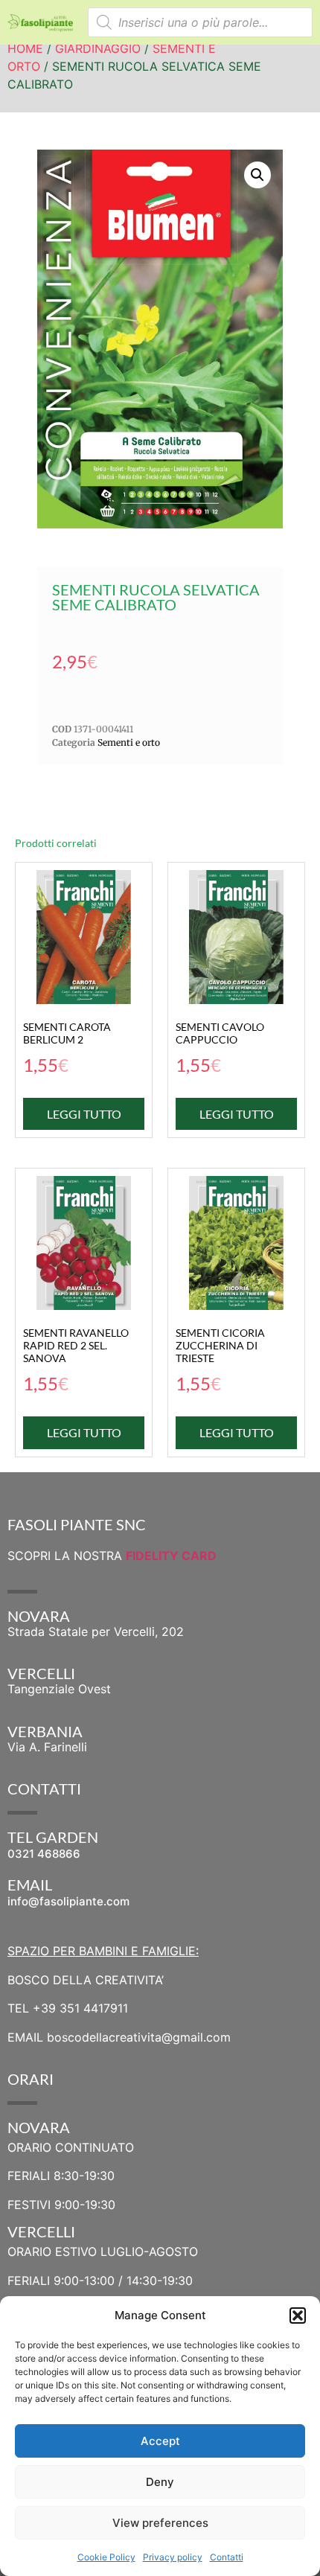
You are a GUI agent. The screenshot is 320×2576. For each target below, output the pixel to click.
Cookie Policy (106, 2557)
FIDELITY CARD (171, 1556)
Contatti (227, 2557)
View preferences (160, 2523)
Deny (160, 2482)
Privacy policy (173, 2557)
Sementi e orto (129, 742)
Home (25, 48)
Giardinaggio (98, 48)
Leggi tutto (84, 1114)
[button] (298, 2315)
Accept (160, 2441)
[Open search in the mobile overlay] (201, 22)
